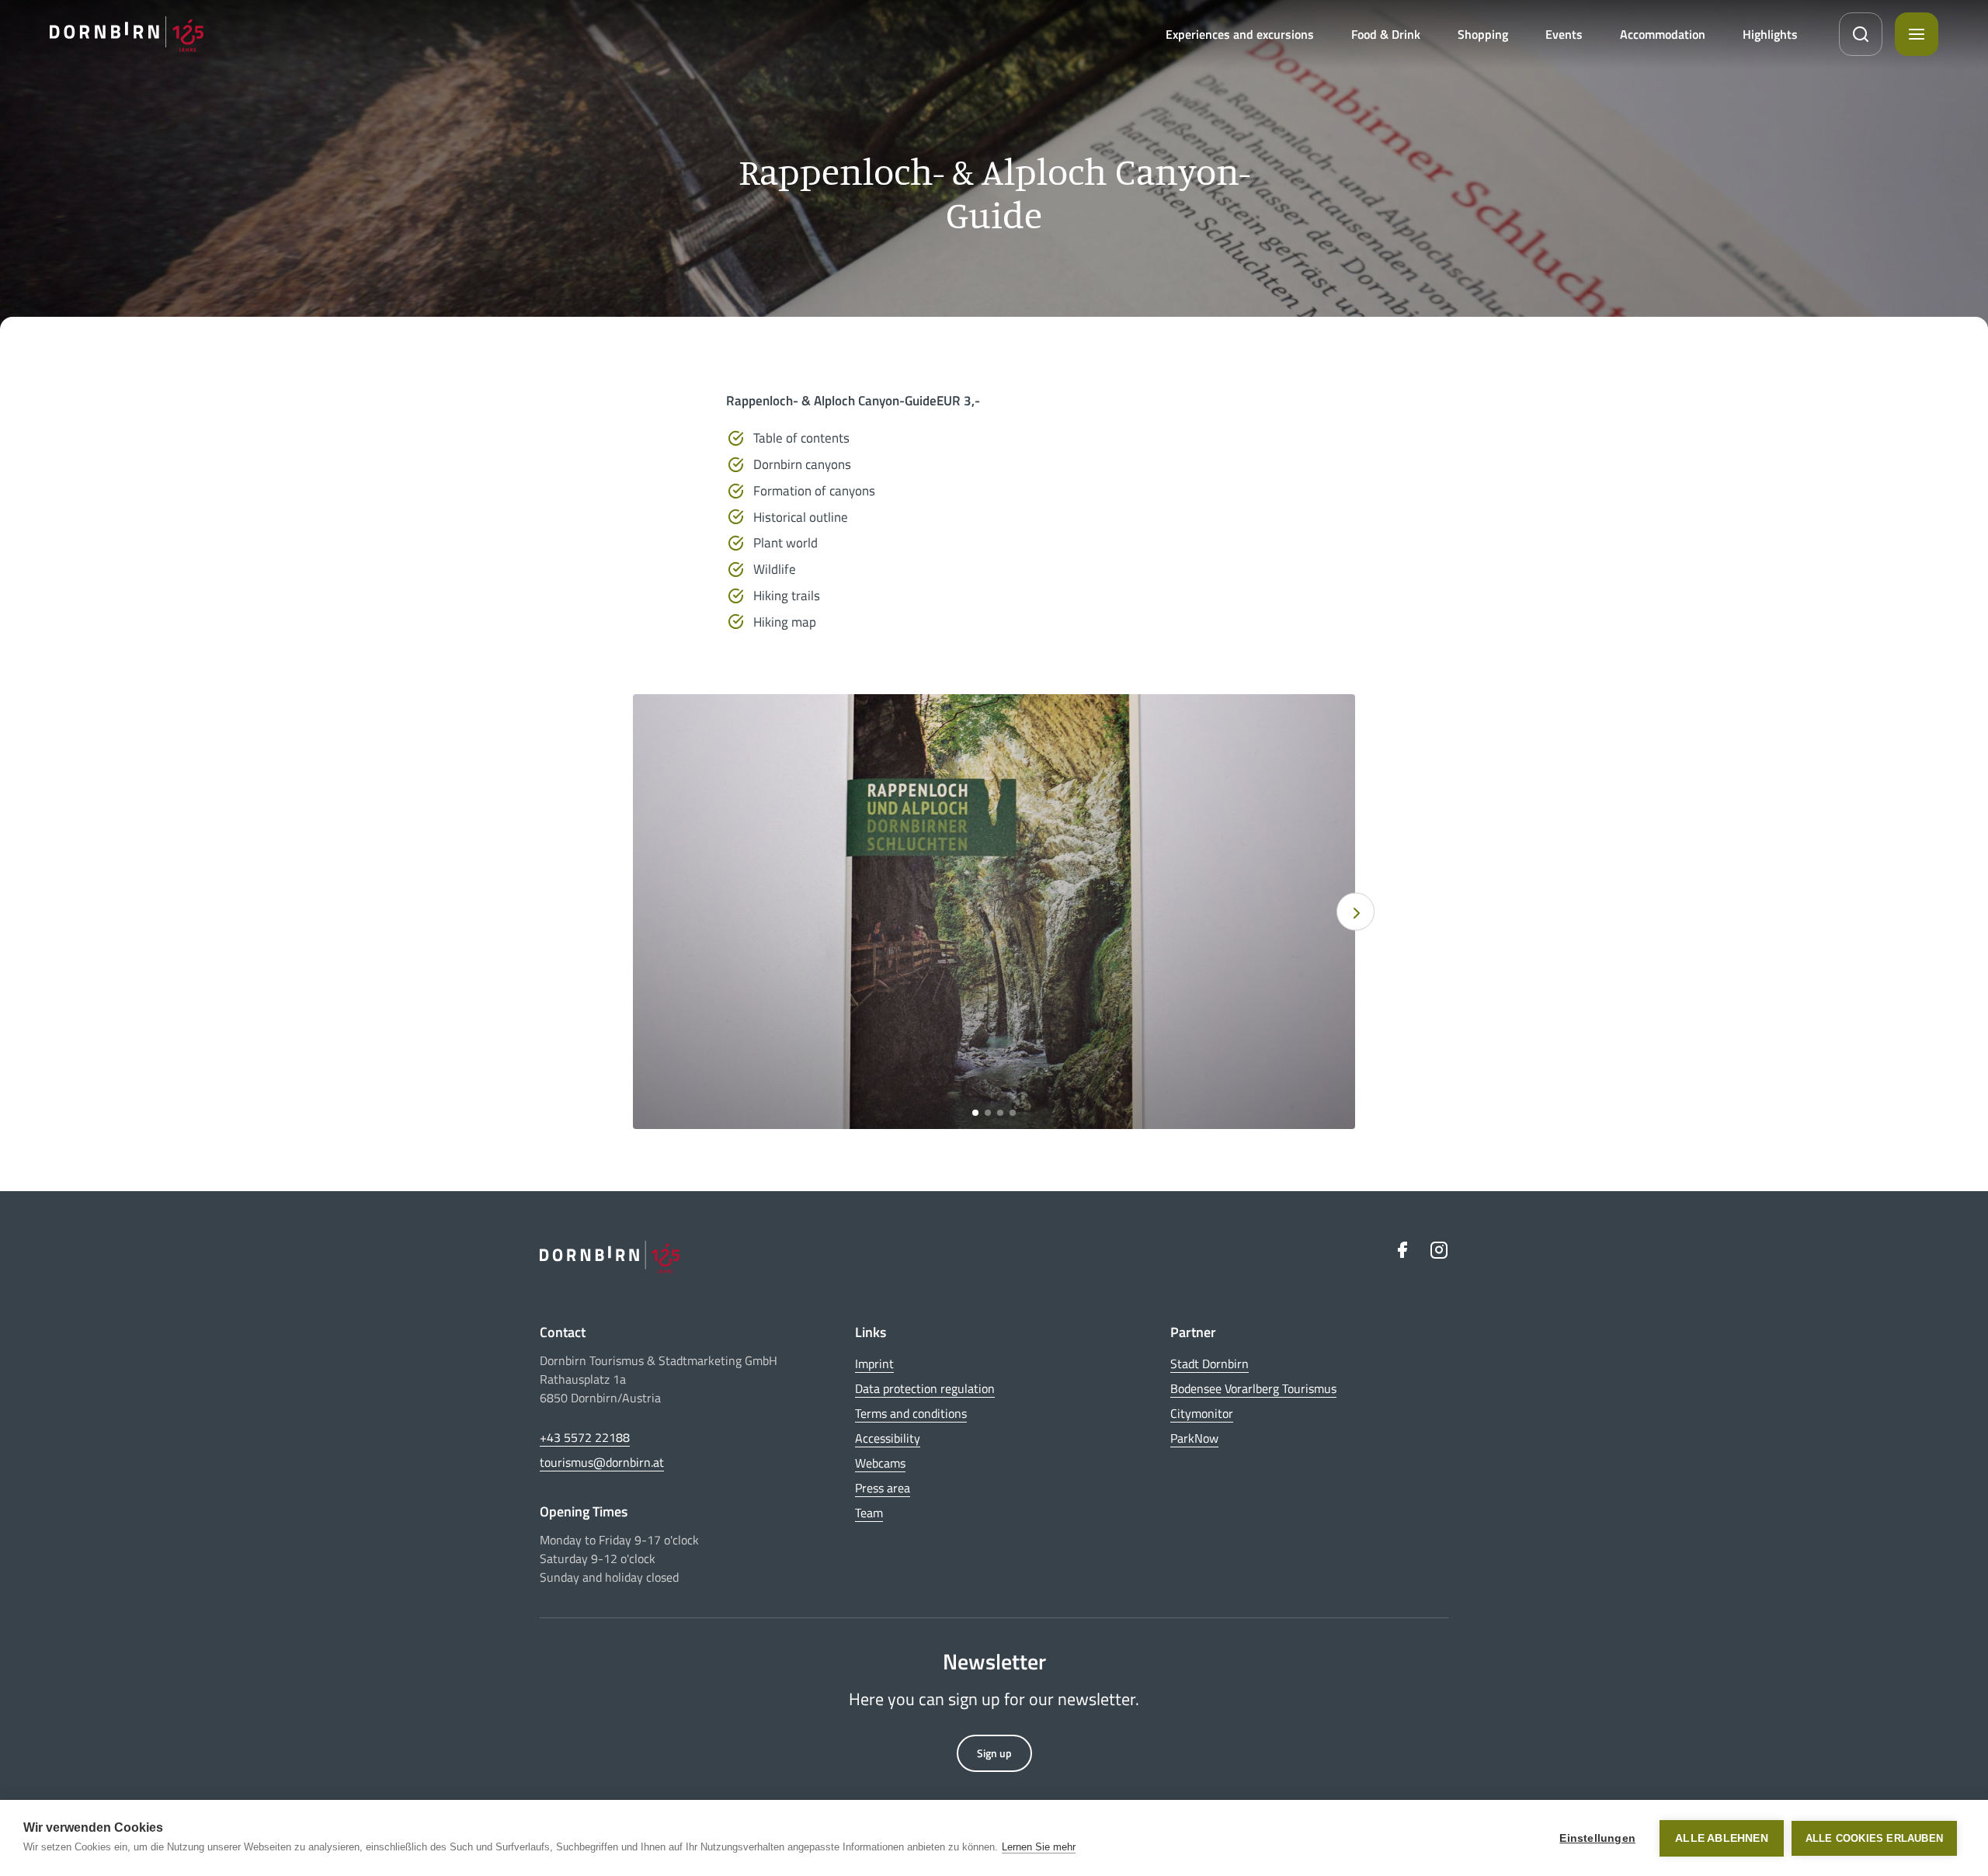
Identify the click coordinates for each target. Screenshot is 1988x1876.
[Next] (1355, 912)
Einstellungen (1597, 1838)
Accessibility (888, 1438)
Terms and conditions (911, 1413)
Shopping (1483, 34)
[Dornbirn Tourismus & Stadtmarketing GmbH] (127, 34)
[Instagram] (1439, 1250)
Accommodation (1663, 34)
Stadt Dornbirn (1209, 1364)
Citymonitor (1202, 1413)
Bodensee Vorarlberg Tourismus (1253, 1388)
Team (869, 1513)
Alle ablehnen (1722, 1838)
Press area (883, 1488)
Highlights (1770, 34)
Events (1564, 34)
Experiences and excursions (1240, 34)
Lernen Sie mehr (1039, 1847)
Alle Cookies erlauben (1874, 1838)
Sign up (994, 1753)
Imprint (874, 1364)
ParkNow (1194, 1438)
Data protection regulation (925, 1388)
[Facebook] (1402, 1250)
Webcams (880, 1463)
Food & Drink (1386, 34)
